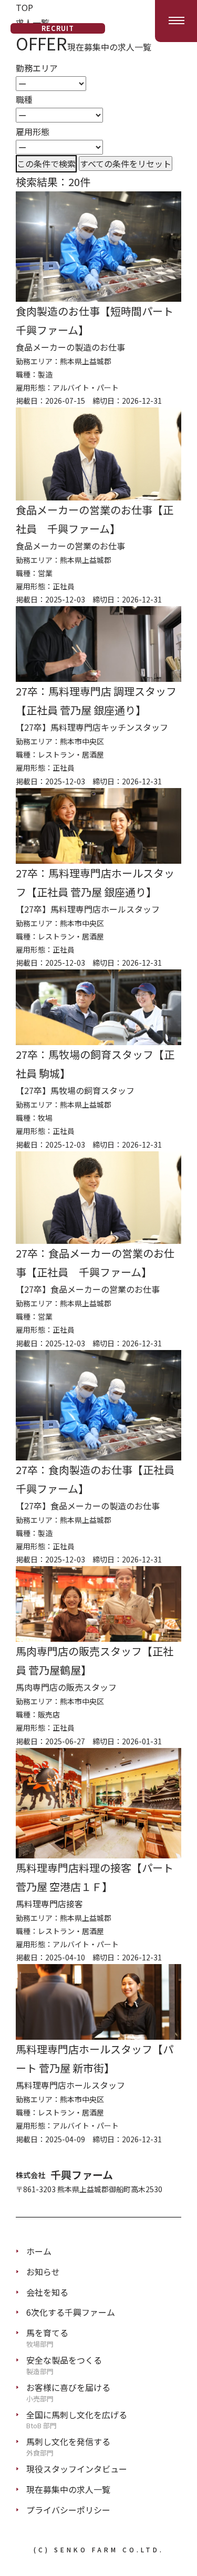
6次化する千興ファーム (71, 2312)
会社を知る (47, 2292)
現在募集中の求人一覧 (68, 2489)
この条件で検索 (46, 163)
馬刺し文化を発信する (68, 2446)
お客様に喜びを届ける (68, 2391)
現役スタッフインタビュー (77, 2469)
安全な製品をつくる (64, 2364)
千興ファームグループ (58, 21)
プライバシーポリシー (68, 2510)
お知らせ (43, 2272)
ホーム (39, 2251)
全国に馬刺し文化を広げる (77, 2419)
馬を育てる (47, 2337)
